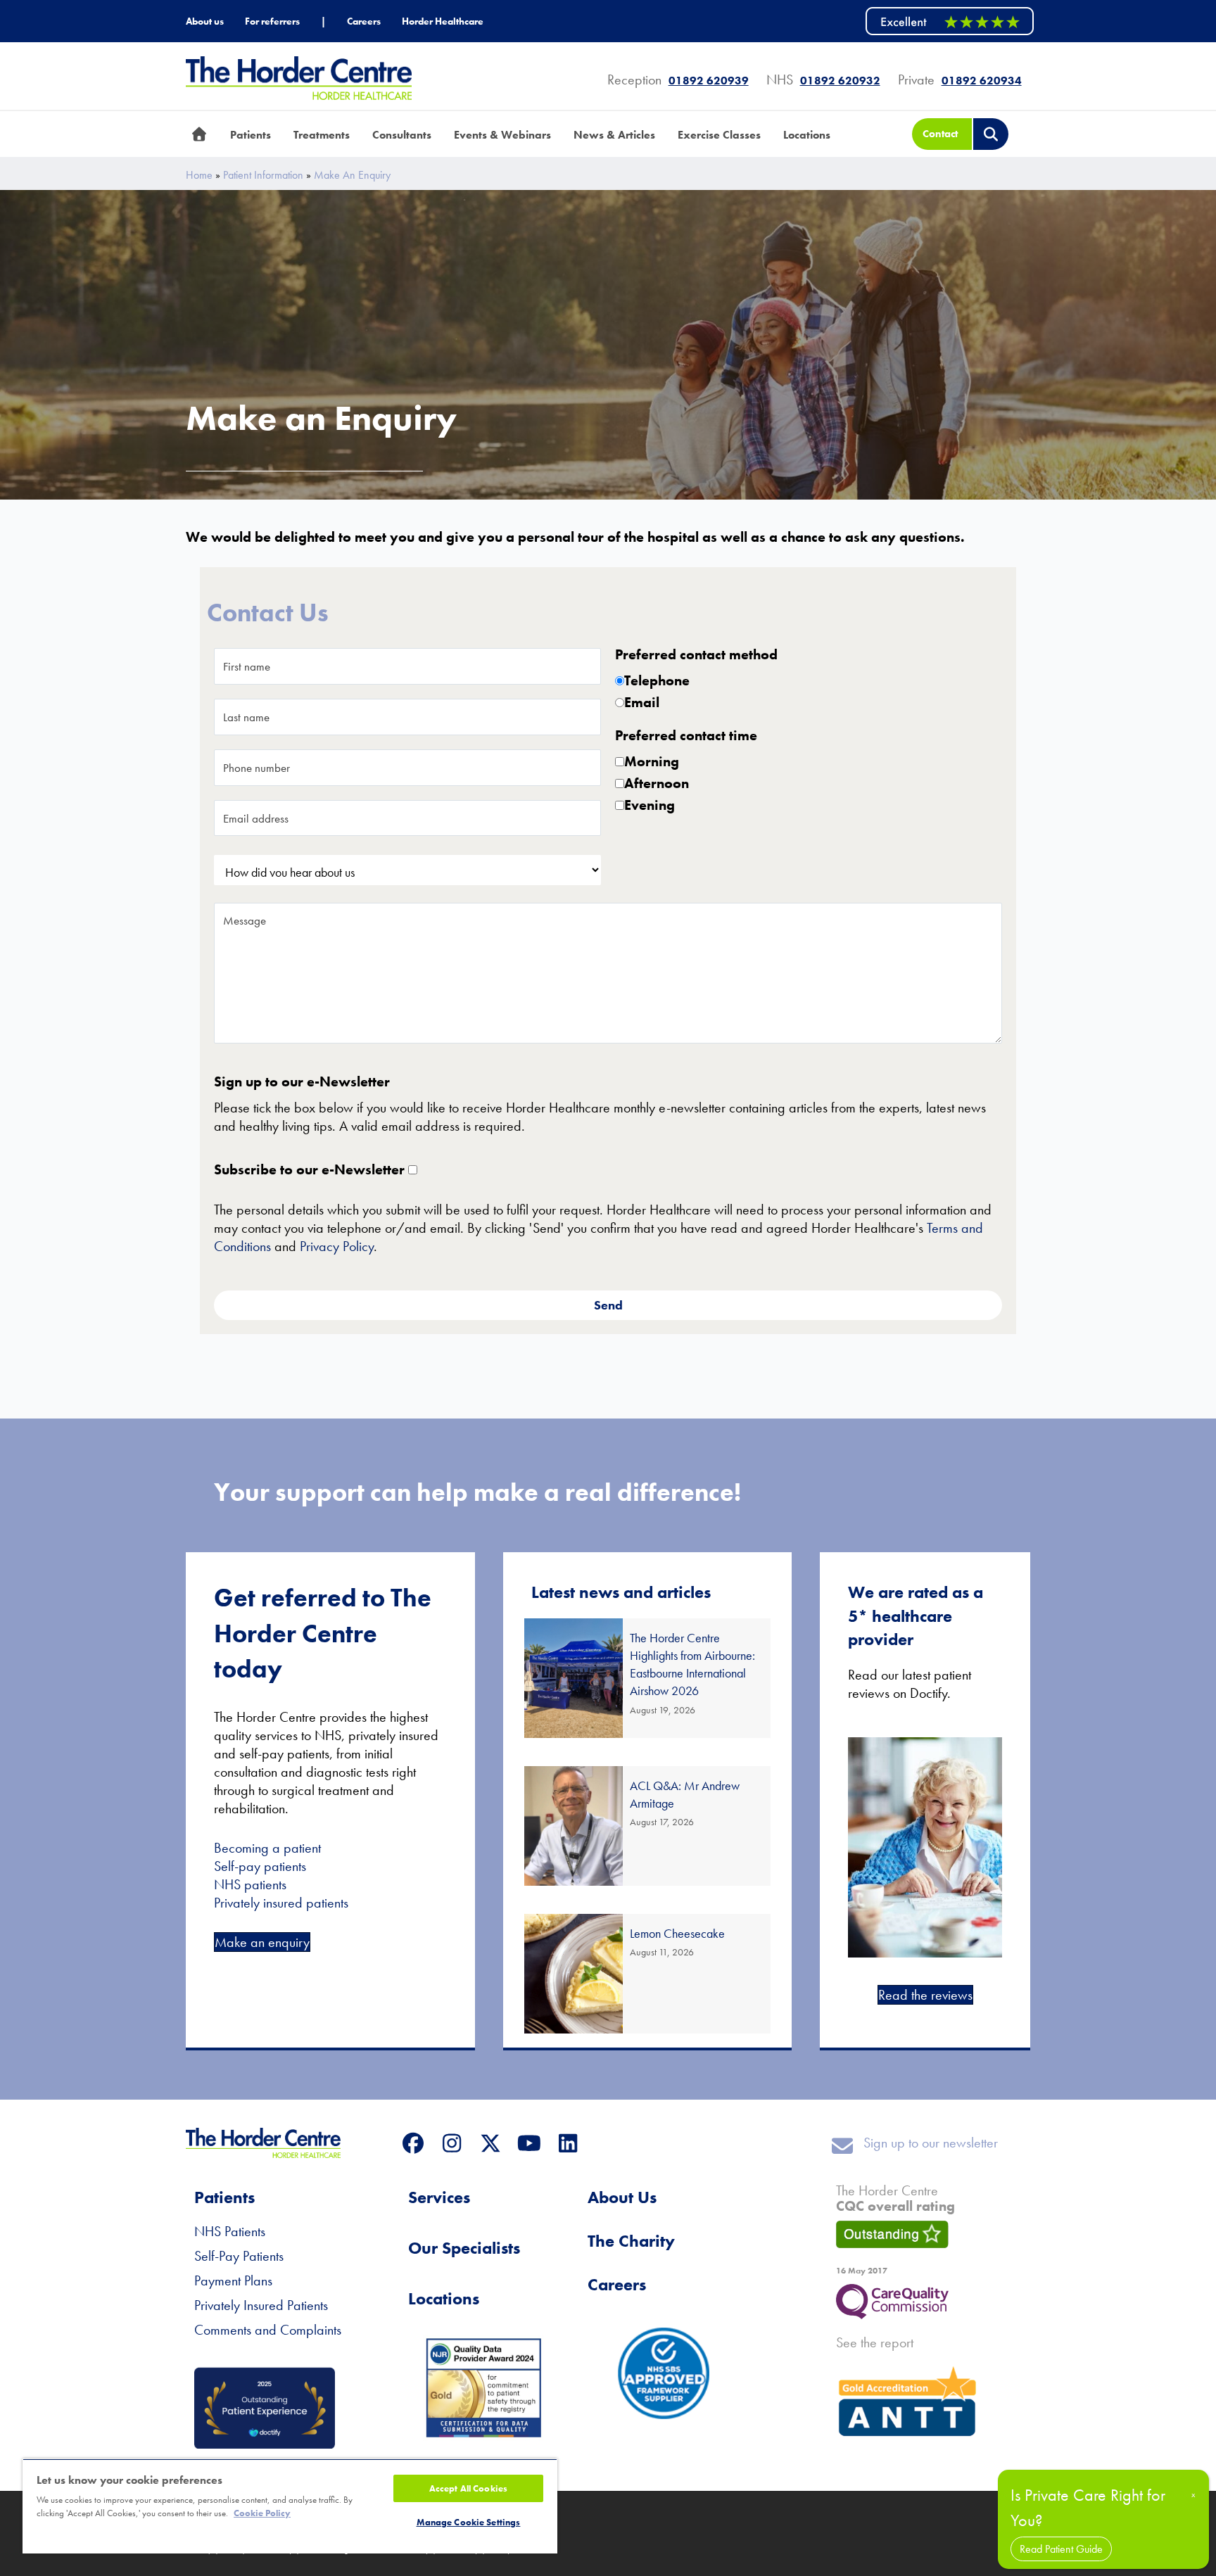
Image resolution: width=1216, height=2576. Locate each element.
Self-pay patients (260, 1866)
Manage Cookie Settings (469, 2522)
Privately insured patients (281, 1903)
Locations (444, 2298)
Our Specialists (464, 2248)
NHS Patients (230, 2231)
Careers (617, 2284)
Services (439, 2197)
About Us (622, 2197)
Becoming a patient (267, 1848)
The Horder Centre (895, 2198)
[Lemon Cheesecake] (648, 1974)
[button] (413, 2144)
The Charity (631, 2241)
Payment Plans (233, 2280)
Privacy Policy (337, 1246)
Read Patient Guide (1061, 2549)
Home (199, 175)
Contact (940, 134)
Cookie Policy (262, 2513)
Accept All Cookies (468, 2488)
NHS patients (250, 1884)
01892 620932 (840, 81)
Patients (224, 2197)
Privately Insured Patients (261, 2305)
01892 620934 (982, 81)
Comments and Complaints (268, 2330)
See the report (875, 2342)
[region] (290, 2506)
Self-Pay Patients (239, 2256)
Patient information (263, 175)
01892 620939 (709, 81)
